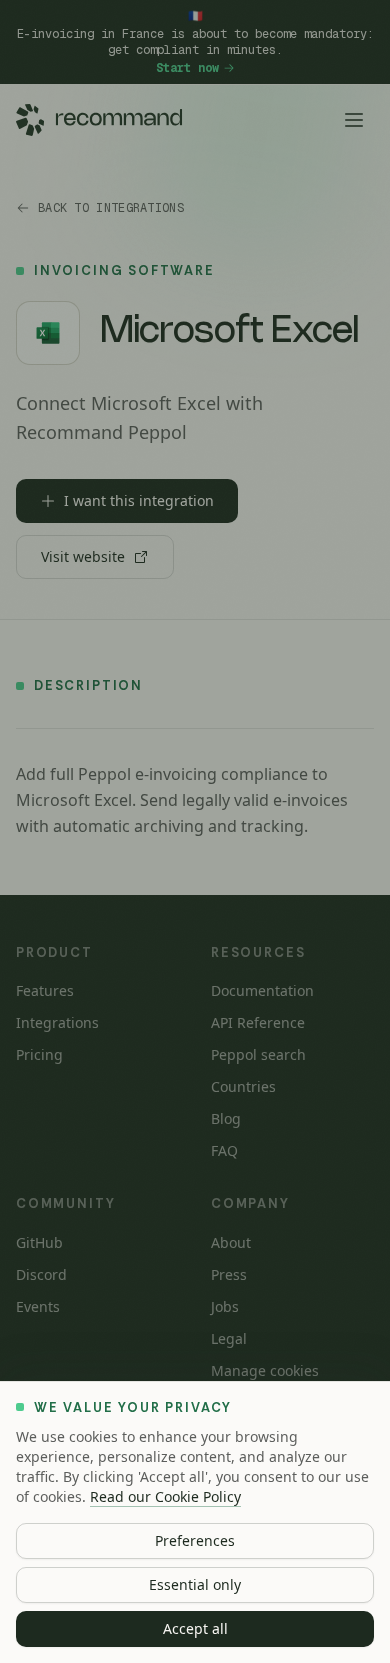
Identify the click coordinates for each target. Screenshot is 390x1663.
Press (229, 1274)
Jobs (225, 1306)
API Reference (258, 1022)
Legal (229, 1338)
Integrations (57, 1022)
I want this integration (139, 500)
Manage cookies (265, 1370)
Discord (41, 1274)
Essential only (195, 1584)
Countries (243, 1086)
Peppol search (258, 1054)
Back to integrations (111, 208)
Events (38, 1306)
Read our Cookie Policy (165, 1496)
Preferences (195, 1540)
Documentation (262, 990)
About (231, 1242)
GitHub (39, 1242)
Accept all (195, 1628)
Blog (226, 1118)
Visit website (83, 556)
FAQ (224, 1150)
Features (45, 990)
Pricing (39, 1054)
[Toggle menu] (354, 120)
